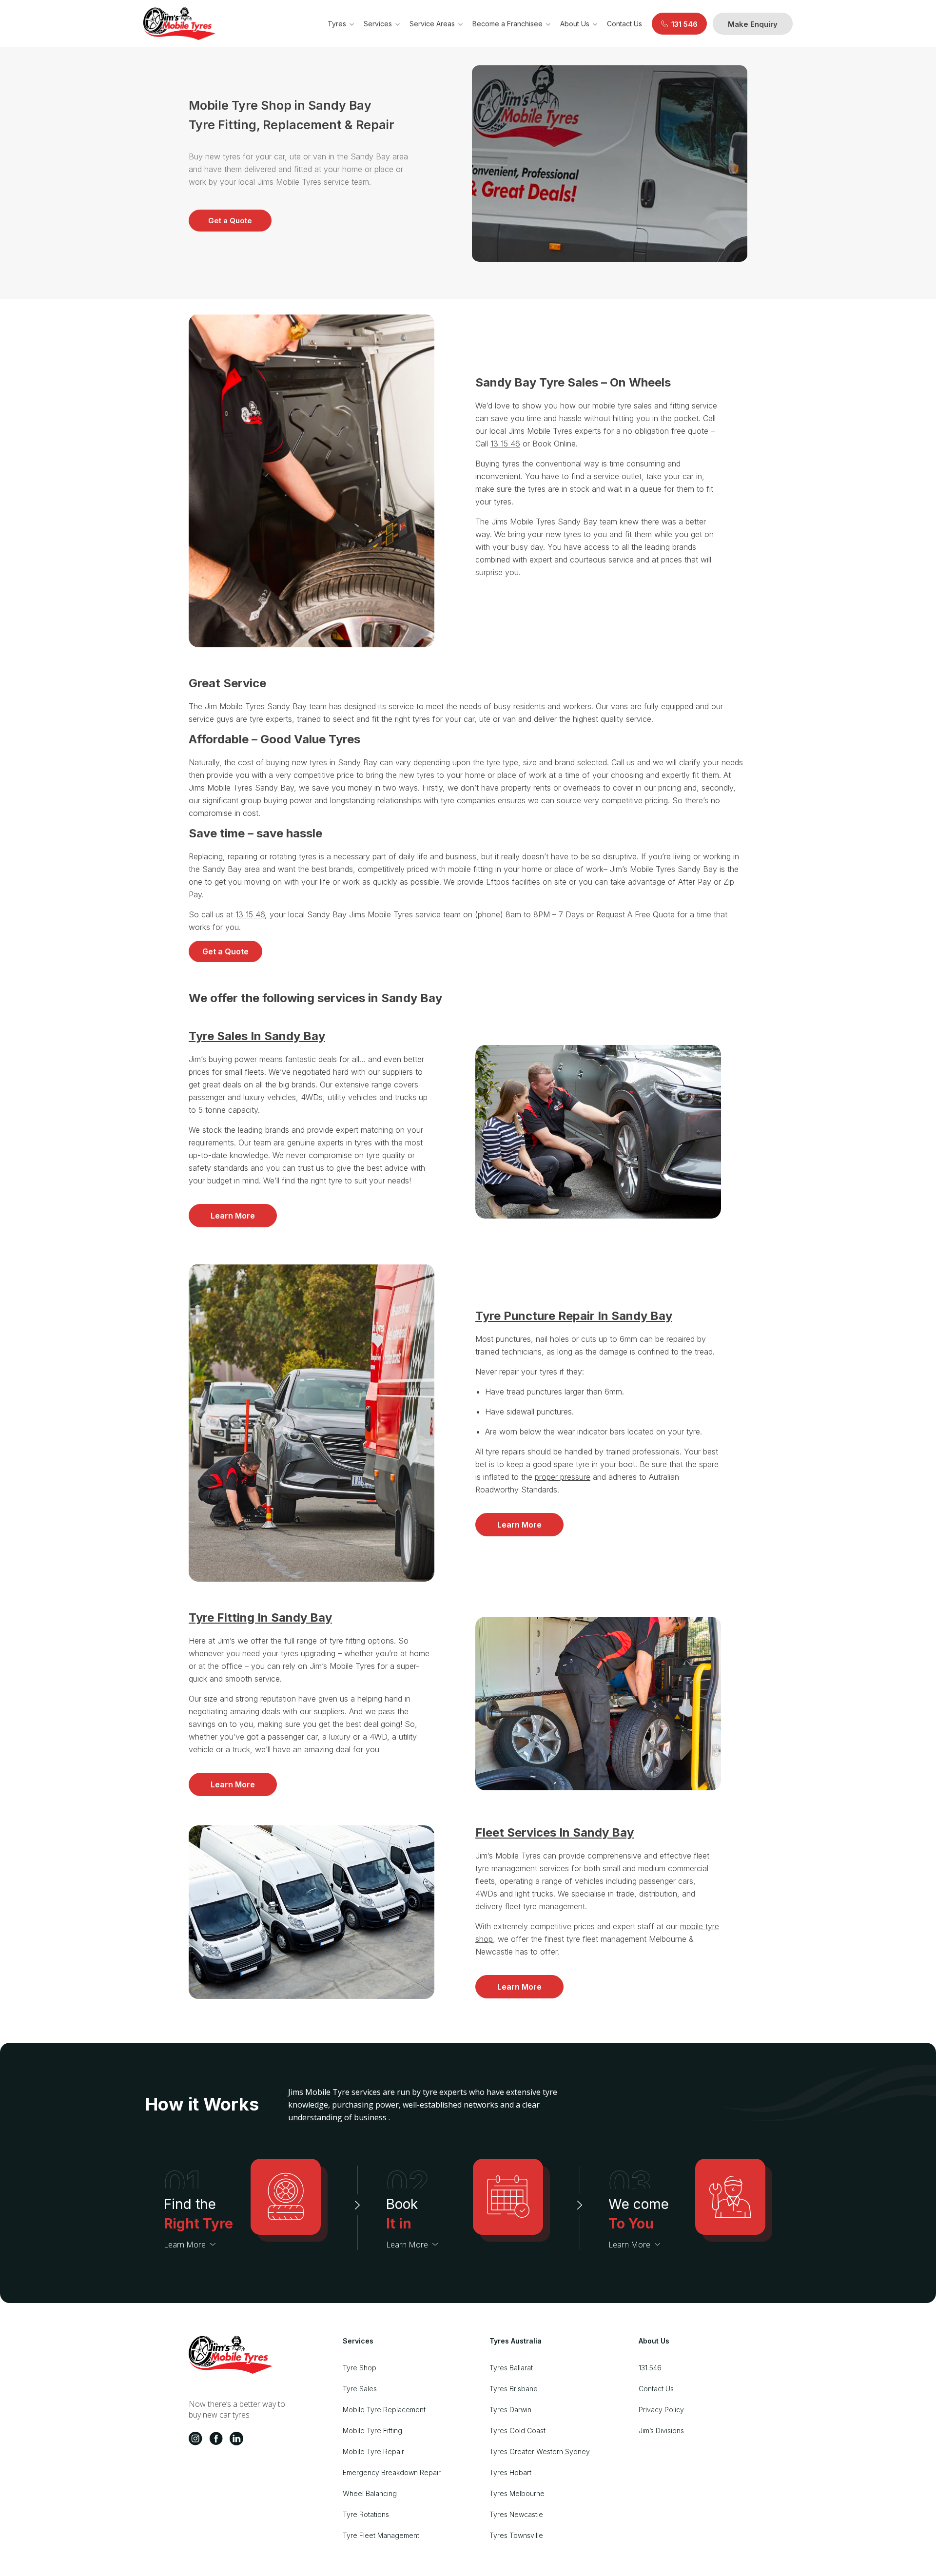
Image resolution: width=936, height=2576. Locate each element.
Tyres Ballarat (511, 2368)
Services (378, 24)
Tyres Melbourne (517, 2493)
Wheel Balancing (370, 2493)
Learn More (233, 1216)
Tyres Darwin (510, 2410)
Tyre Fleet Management (381, 2535)
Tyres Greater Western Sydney (540, 2451)
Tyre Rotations (366, 2514)
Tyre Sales (360, 2389)
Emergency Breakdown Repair (392, 2472)
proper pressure (563, 1477)
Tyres (337, 24)
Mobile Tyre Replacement (384, 2410)
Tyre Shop (360, 2368)
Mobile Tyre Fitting (372, 2431)
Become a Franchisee (507, 24)
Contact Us (624, 24)
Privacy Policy (661, 2410)
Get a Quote (230, 221)
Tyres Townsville (516, 2535)
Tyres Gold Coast (517, 2431)
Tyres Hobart (510, 2472)
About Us (575, 24)
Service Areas (432, 24)
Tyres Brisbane (514, 2389)
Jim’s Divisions (661, 2431)
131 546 (650, 2368)
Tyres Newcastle (516, 2514)
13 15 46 (505, 444)
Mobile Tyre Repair (373, 2451)
